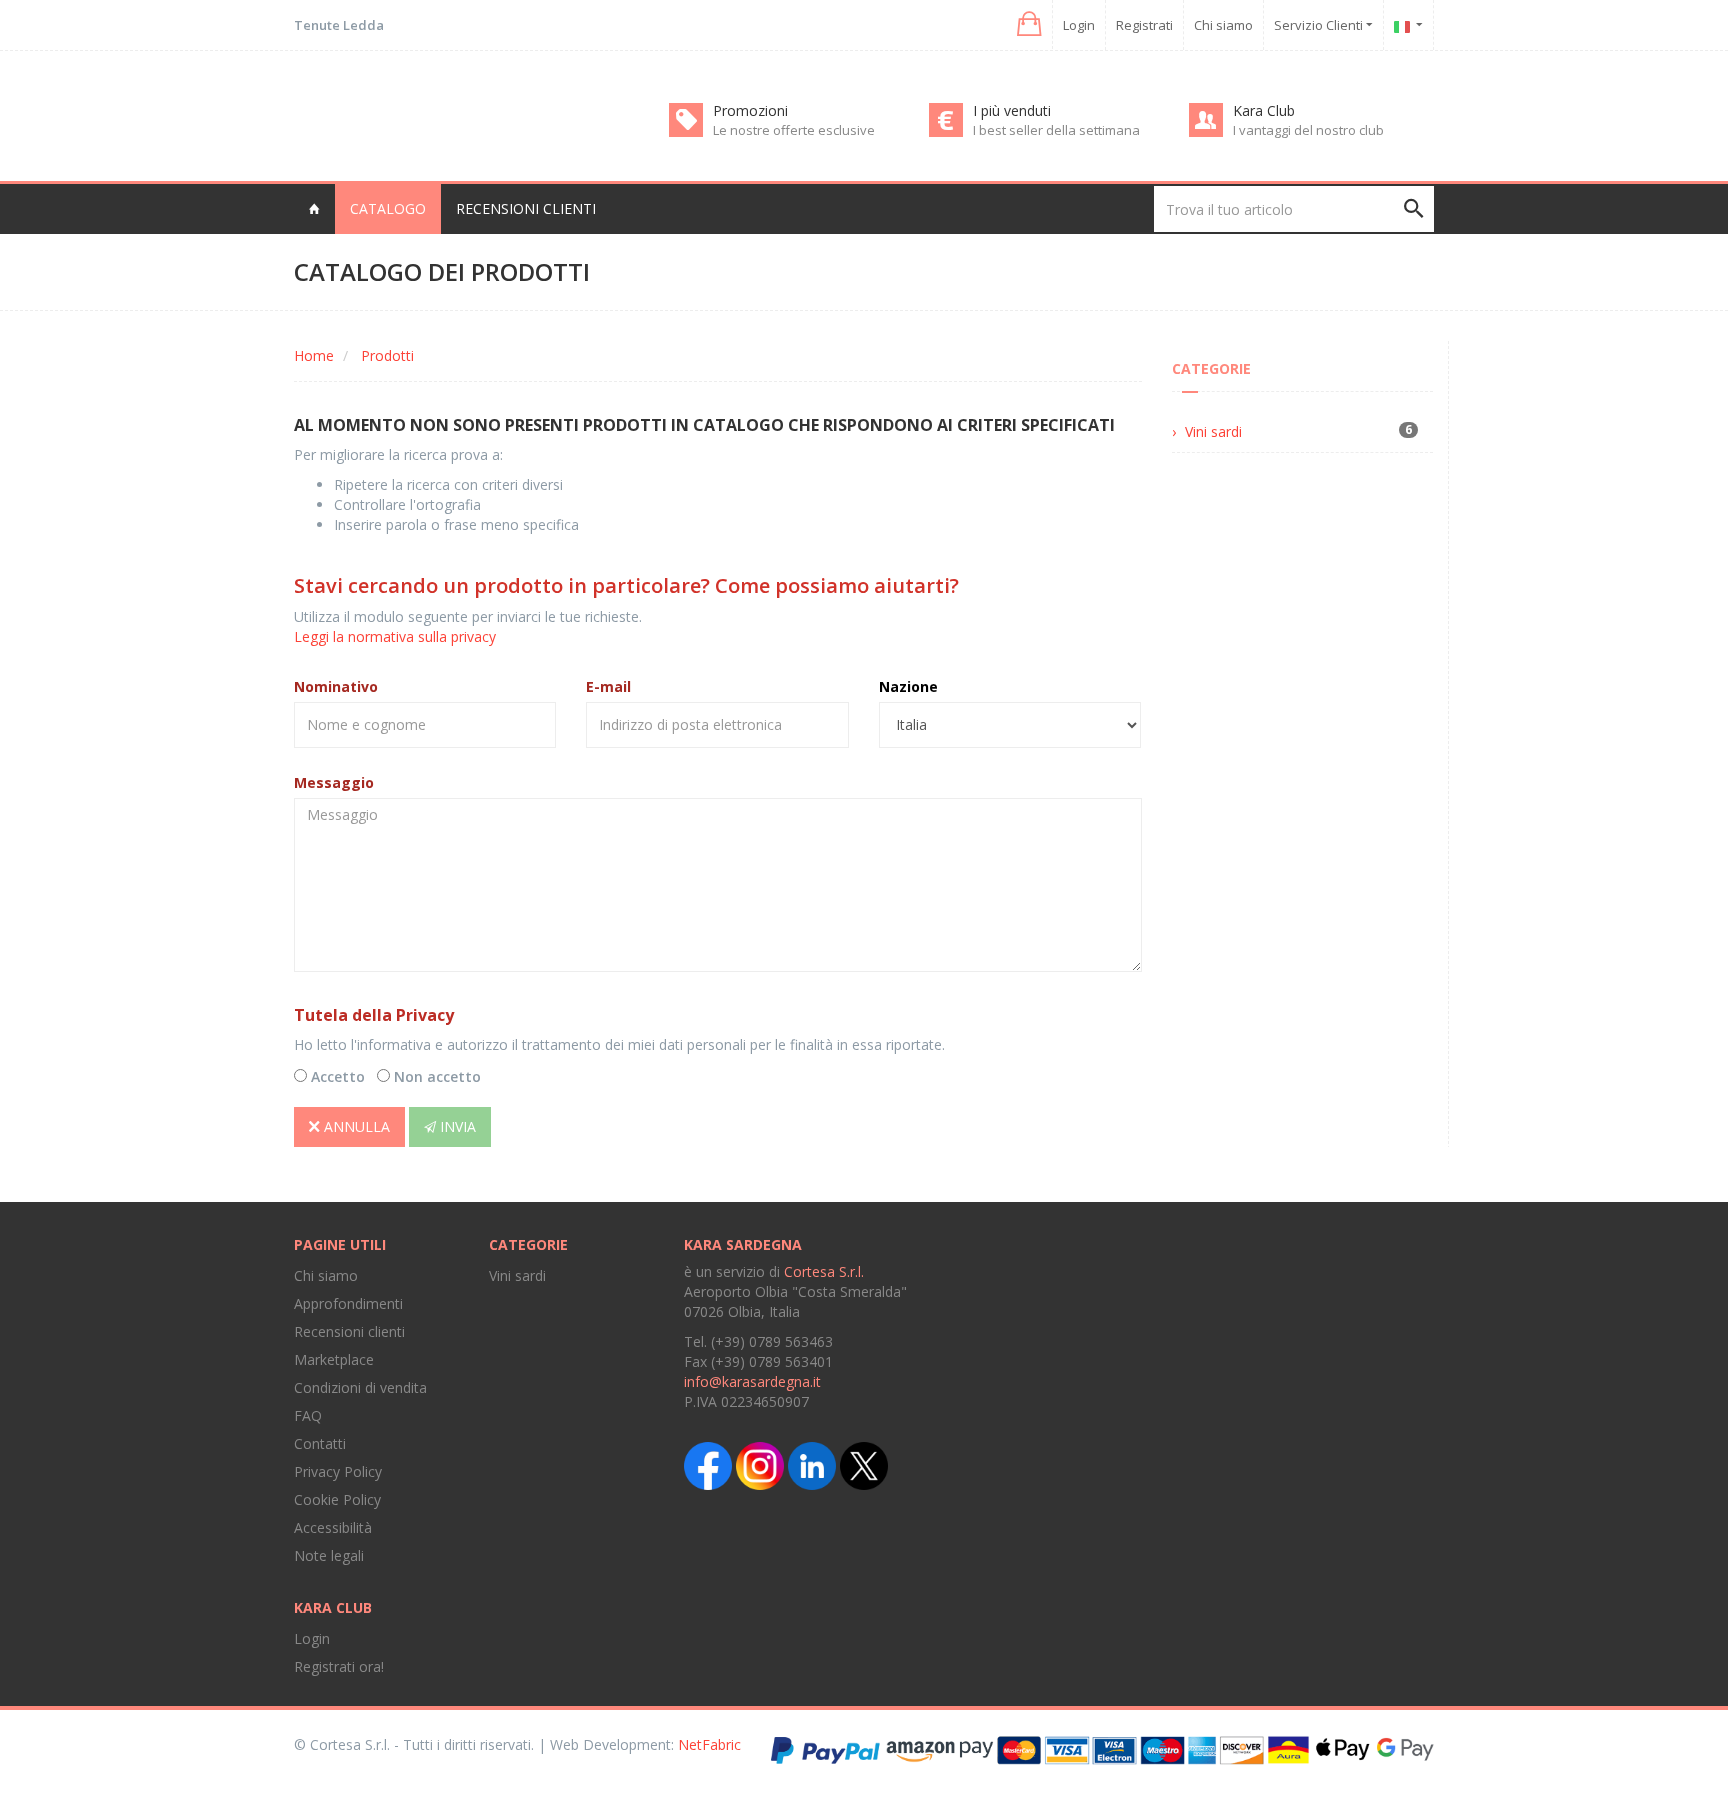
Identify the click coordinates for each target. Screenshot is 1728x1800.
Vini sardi (1213, 431)
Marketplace (334, 1359)
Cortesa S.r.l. (824, 1271)
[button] (1027, 24)
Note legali (329, 1555)
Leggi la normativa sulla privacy (395, 636)
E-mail (608, 686)
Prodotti (387, 355)
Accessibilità (333, 1527)
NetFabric (709, 1744)
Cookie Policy (337, 1499)
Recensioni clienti (526, 208)
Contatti (320, 1443)
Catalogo (388, 208)
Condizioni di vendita (360, 1387)
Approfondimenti (348, 1303)
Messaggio (334, 782)
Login (1079, 25)
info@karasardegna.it (752, 1381)
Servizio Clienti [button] (1320, 25)
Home (314, 355)
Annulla (355, 1126)
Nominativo (336, 686)
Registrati (1144, 25)
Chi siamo (1223, 25)
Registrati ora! (339, 1666)
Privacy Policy (338, 1471)
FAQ (308, 1415)
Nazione (908, 686)
